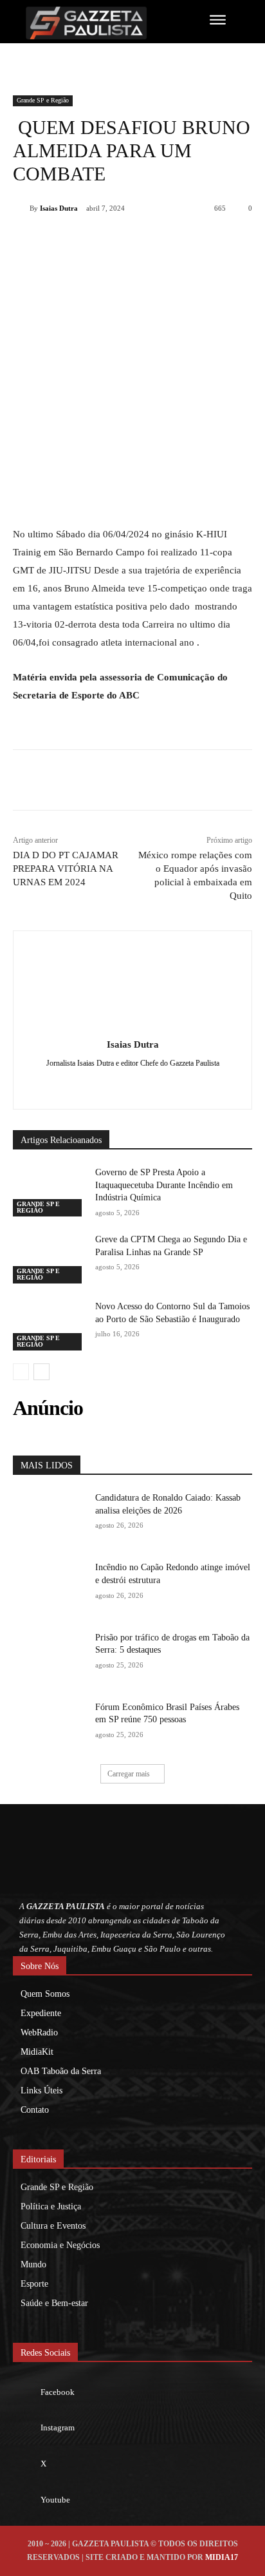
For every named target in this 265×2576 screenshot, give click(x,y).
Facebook (58, 2392)
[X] (96, 241)
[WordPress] (155, 1084)
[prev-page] (21, 1372)
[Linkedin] (155, 241)
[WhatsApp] (125, 241)
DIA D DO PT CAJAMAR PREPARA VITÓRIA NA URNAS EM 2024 (66, 869)
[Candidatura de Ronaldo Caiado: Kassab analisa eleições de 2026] (49, 1517)
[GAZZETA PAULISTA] (94, 23)
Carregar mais (129, 1774)
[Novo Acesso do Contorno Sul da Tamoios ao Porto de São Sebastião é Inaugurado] (49, 1325)
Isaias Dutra (59, 208)
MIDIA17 (222, 2557)
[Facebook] (66, 241)
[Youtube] (26, 2500)
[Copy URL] (214, 241)
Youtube (55, 2500)
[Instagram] (26, 2428)
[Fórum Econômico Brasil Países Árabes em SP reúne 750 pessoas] (49, 1726)
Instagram (58, 2427)
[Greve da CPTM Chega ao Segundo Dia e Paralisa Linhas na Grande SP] (49, 1258)
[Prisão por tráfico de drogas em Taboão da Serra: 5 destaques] (49, 1657)
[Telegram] (185, 241)
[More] (244, 241)
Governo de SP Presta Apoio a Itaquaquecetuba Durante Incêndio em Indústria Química (164, 1185)
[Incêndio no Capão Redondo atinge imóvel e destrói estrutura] (49, 1586)
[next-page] (41, 1372)
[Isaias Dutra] (21, 208)
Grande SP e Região (43, 100)
